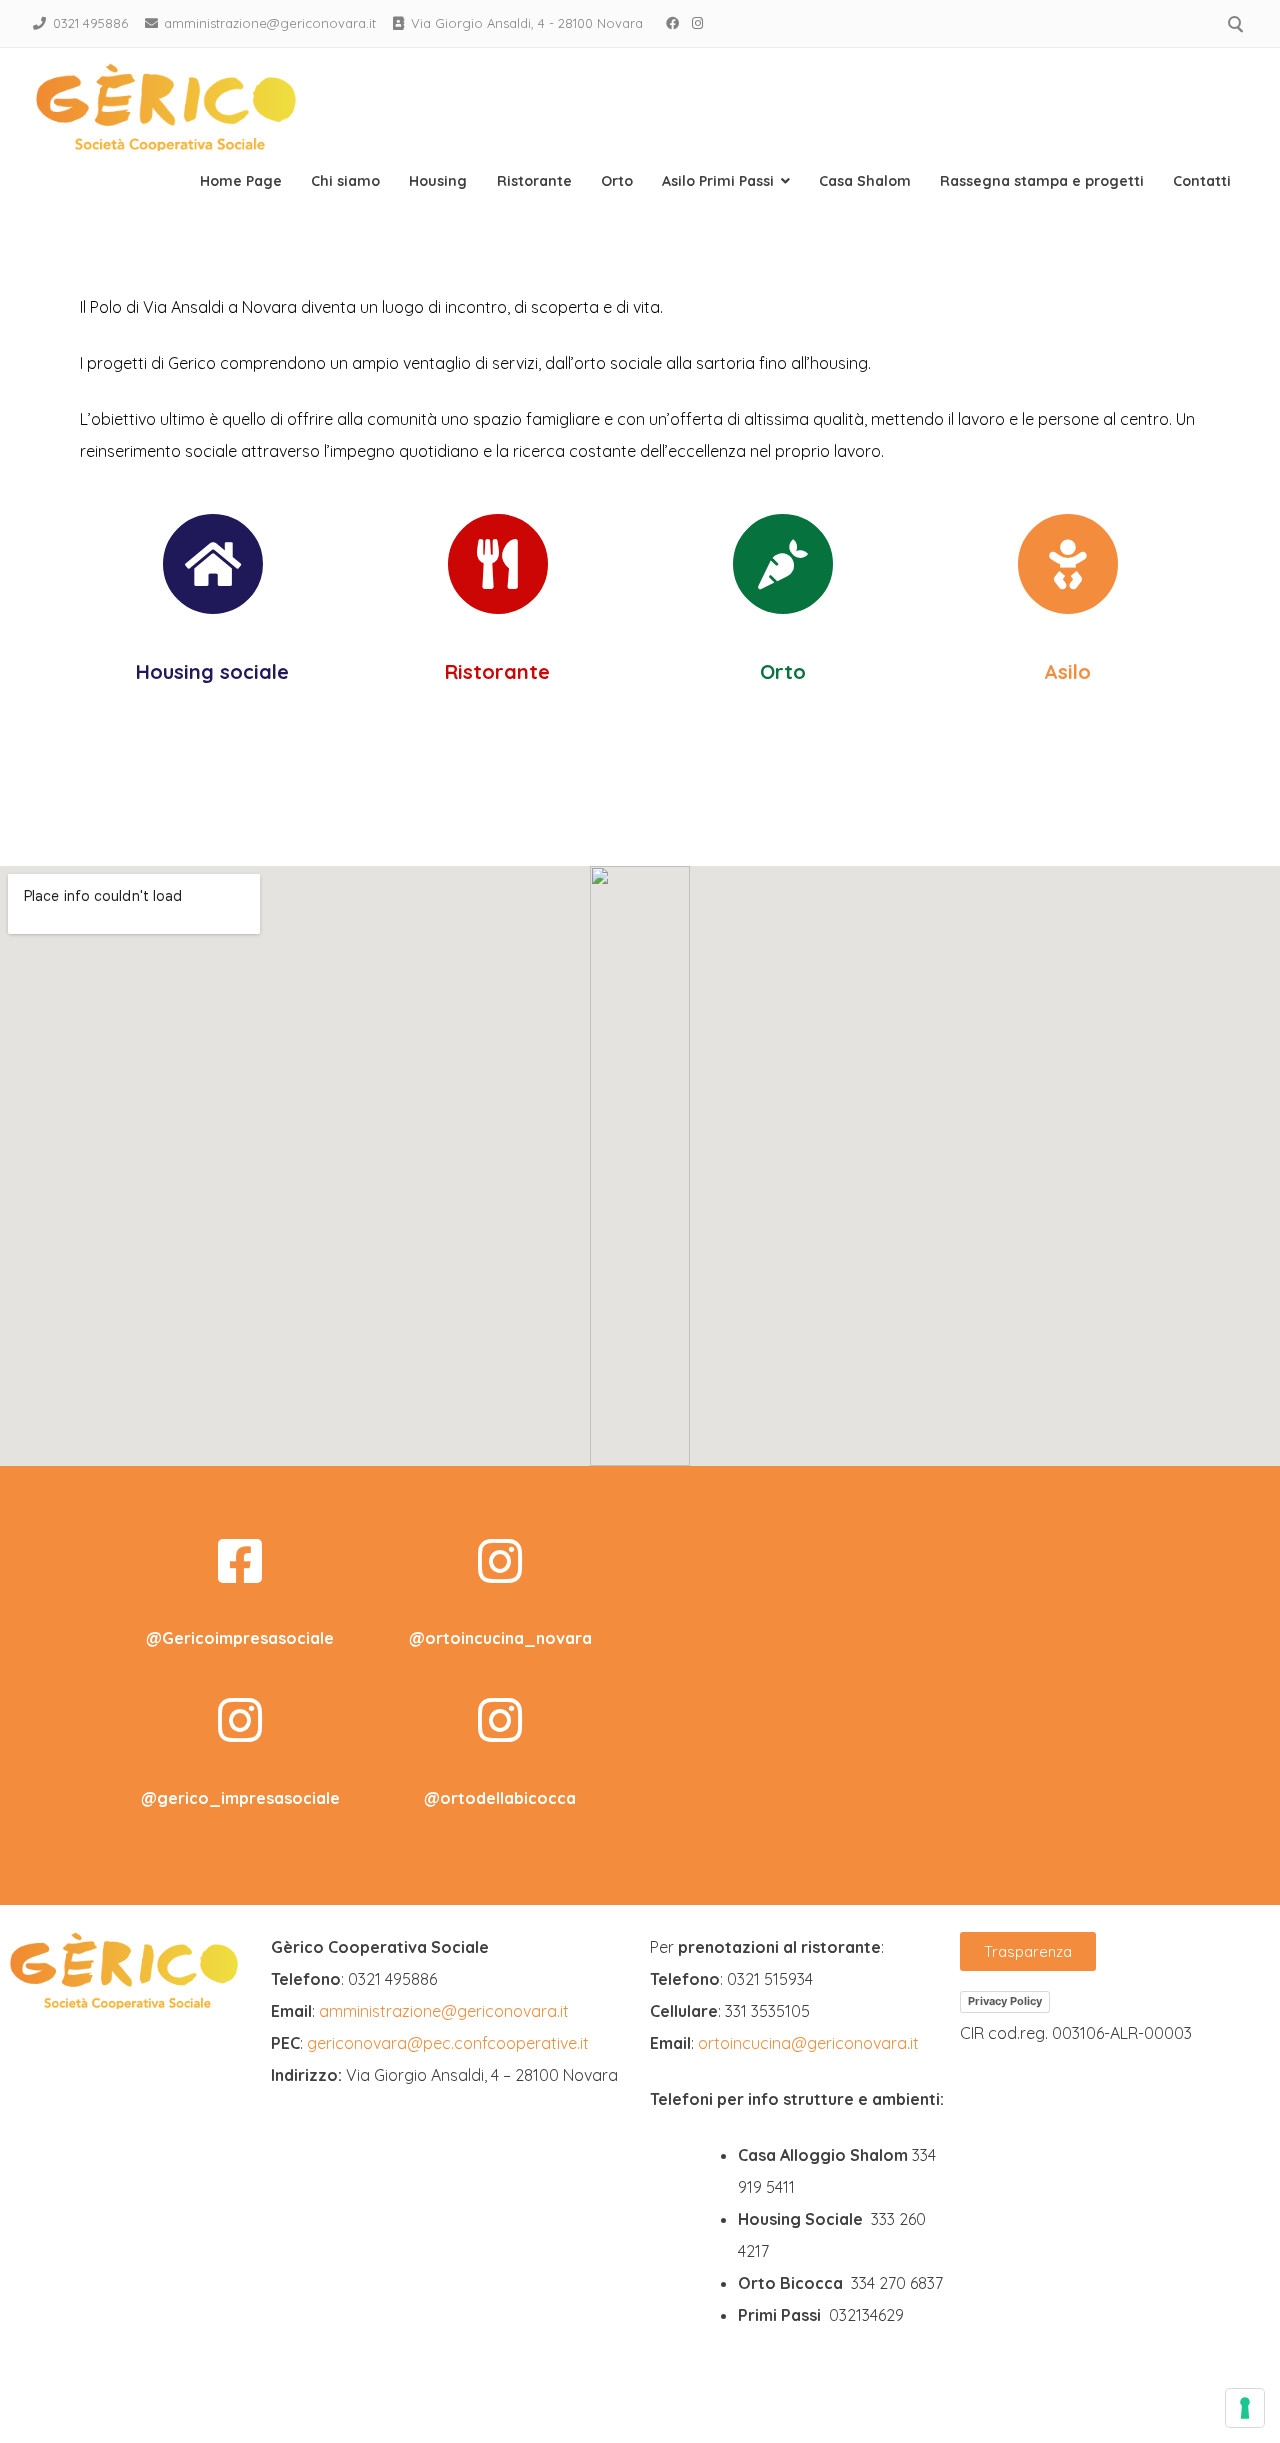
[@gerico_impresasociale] (240, 1720)
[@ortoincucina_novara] (500, 1561)
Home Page (241, 181)
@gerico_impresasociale (240, 1798)
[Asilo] (1068, 564)
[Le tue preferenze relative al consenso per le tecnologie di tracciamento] (1245, 2408)
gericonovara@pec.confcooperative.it (448, 2043)
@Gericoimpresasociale (240, 1638)
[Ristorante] (498, 564)
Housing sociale (212, 671)
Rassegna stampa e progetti (1042, 181)
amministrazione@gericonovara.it (270, 23)
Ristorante (534, 181)
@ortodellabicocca (500, 1798)
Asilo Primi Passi (718, 181)
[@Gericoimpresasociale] (240, 1561)
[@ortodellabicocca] (500, 1720)
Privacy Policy (1005, 2001)
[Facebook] (673, 23)
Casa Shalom (865, 181)
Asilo (1067, 671)
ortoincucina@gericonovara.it (808, 2043)
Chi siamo (345, 181)
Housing (438, 181)
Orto (617, 181)
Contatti (1202, 181)
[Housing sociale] (213, 564)
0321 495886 (90, 23)
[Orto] (783, 564)
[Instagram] (698, 23)
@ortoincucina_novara (500, 1638)
